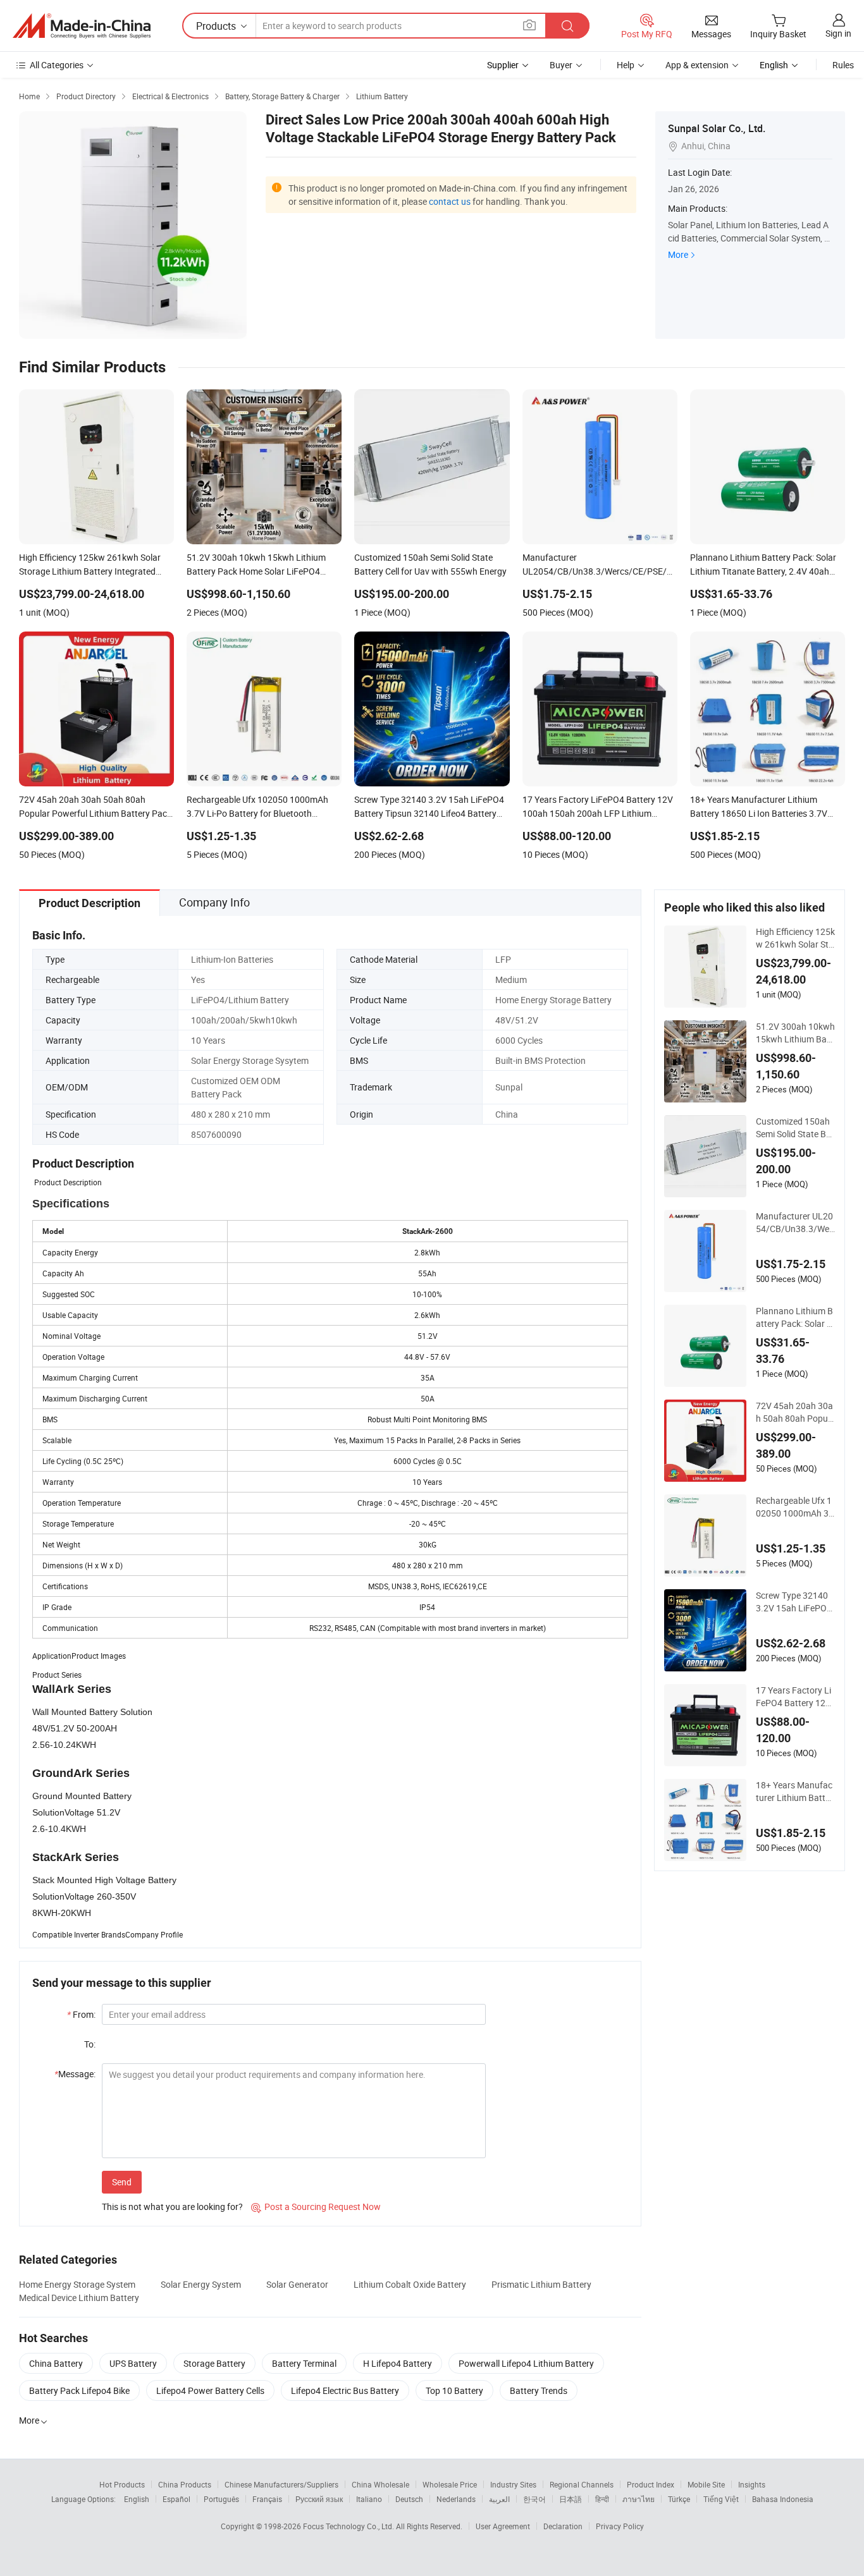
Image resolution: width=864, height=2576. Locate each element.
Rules (843, 65)
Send (122, 2182)
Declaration (563, 2526)
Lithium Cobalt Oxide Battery (410, 2284)
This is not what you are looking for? (172, 2207)
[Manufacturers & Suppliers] (82, 26)
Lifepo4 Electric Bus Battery (345, 2390)
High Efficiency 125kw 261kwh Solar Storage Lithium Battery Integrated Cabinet (795, 938)
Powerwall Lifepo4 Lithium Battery (526, 2363)
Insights (752, 2484)
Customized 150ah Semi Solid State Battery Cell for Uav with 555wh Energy (795, 1128)
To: (90, 2044)
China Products (185, 2484)
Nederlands (456, 2499)
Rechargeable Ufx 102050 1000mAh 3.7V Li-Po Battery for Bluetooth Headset (794, 1507)
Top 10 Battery (454, 2390)
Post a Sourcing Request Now (316, 2207)
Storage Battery (214, 2363)
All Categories (57, 65)
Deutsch (409, 2499)
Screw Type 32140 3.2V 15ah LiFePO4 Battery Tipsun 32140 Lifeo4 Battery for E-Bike (795, 1602)
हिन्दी (602, 2499)
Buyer (561, 65)
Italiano (369, 2499)
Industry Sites (513, 2484)
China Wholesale (380, 2484)
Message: (75, 2074)
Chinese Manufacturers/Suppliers (281, 2484)
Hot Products (122, 2484)
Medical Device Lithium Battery (79, 2298)
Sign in (838, 33)
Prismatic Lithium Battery (541, 2284)
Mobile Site (706, 2484)
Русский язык (319, 2499)
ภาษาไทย (639, 2499)
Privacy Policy (620, 2526)
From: (81, 2014)
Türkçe (679, 2499)
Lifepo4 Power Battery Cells (210, 2390)
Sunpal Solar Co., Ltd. (717, 128)
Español (176, 2499)
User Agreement (503, 2526)
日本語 (571, 2499)
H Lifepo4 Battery (398, 2363)
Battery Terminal (304, 2363)
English (137, 2499)
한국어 (534, 2499)
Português (221, 2499)
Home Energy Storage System (77, 2284)
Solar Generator (297, 2284)
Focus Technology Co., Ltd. (349, 2526)
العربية (499, 2499)
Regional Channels (582, 2484)
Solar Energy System (201, 2284)
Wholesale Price (450, 2484)
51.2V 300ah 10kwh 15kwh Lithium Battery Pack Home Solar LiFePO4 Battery (795, 1033)
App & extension (697, 65)
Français (267, 2499)
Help (626, 65)
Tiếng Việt (721, 2499)
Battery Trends (539, 2390)
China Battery (56, 2363)
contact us (450, 201)
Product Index (651, 2484)
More (678, 254)
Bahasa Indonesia (783, 2499)
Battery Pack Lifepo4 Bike (79, 2390)
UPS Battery (133, 2363)
